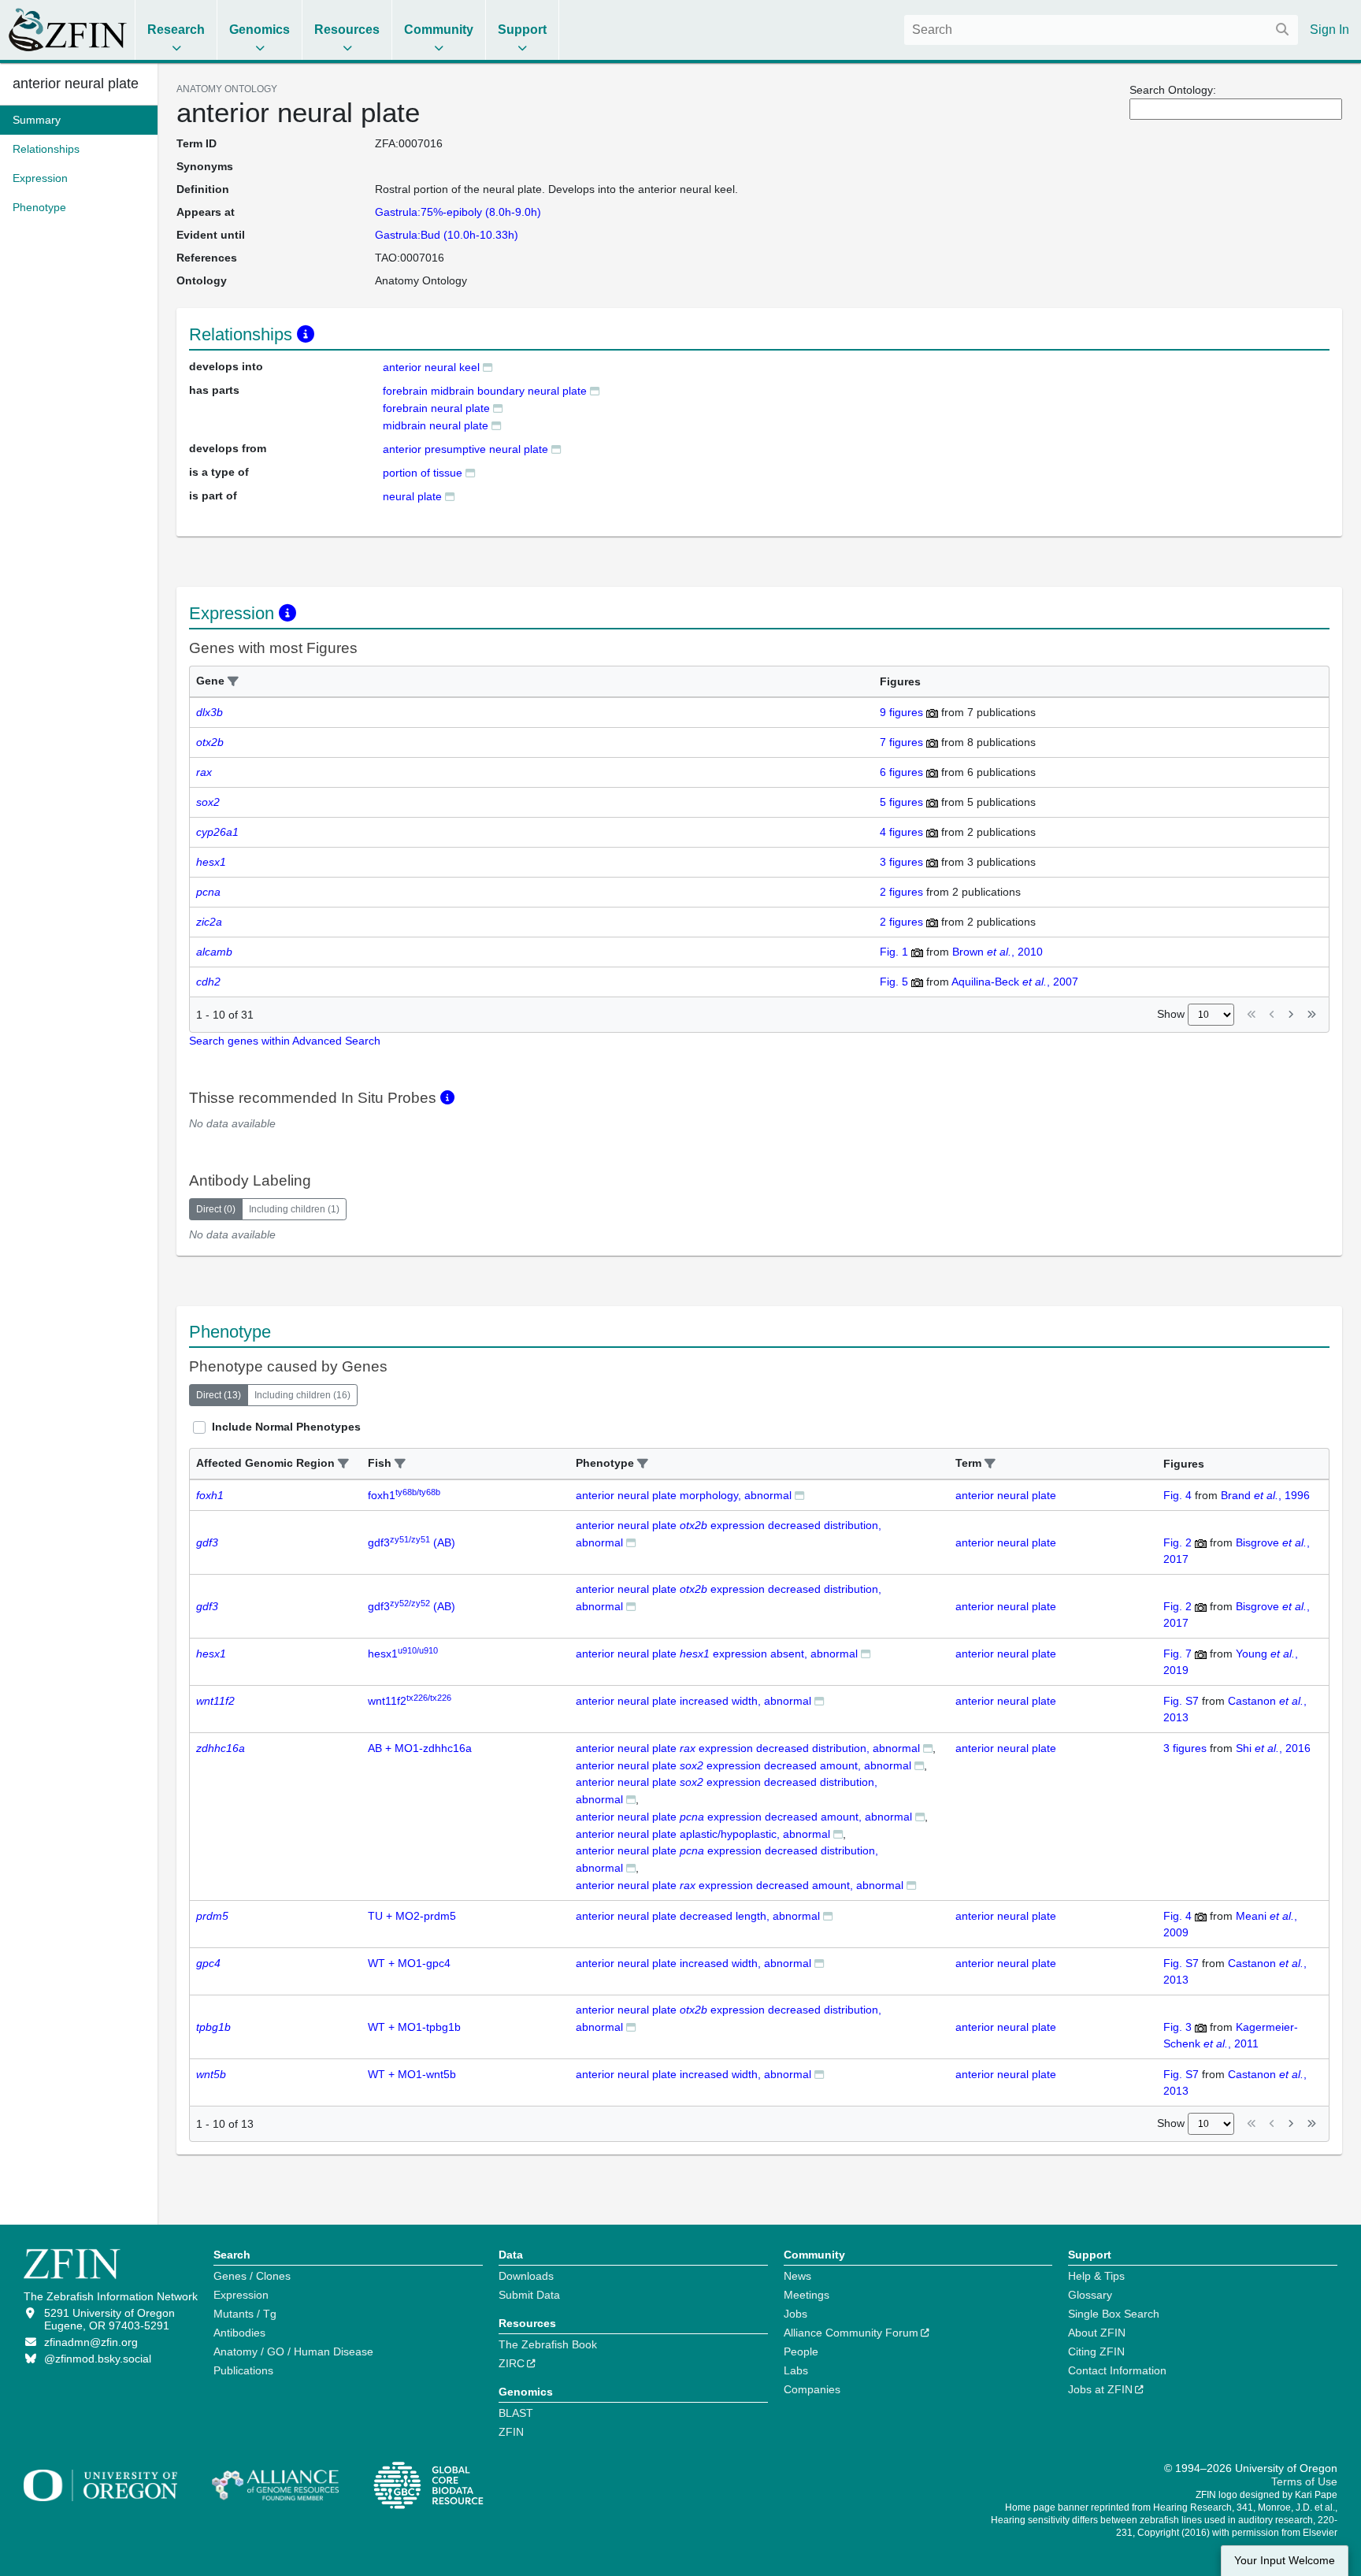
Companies (812, 2389)
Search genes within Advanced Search (285, 1041)
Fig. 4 (1177, 1495)
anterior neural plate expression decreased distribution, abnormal (748, 1748)
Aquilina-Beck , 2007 (1015, 982)
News (797, 2276)
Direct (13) (219, 1395)
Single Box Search (1114, 2314)
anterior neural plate (76, 84)
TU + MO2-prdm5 (412, 1916)
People (801, 2351)
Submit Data (529, 2295)
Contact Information (1117, 2370)
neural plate (412, 496)
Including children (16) (302, 1395)
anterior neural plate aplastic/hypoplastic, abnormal (703, 1834)
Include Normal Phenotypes (286, 1427)
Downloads (526, 2276)
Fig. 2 (1177, 1542)
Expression (241, 2295)
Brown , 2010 (998, 952)
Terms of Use (1304, 2481)
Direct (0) (216, 1209)
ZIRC (512, 2363)
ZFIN (511, 2432)
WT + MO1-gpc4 (409, 1963)
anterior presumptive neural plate (465, 449)
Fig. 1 (894, 952)
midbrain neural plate (436, 425)
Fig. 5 (894, 982)
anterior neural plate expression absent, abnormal (717, 1654)
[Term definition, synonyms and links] (488, 367)
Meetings (807, 2295)
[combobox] (1101, 30)
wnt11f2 (410, 1701)
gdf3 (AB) (412, 1542)
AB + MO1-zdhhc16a (420, 1748)
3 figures (901, 862)
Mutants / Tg (245, 2314)
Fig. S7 (1181, 1701)
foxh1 (404, 1495)
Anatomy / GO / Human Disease (293, 2351)
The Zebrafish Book (548, 2344)
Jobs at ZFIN (1100, 2389)
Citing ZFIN (1096, 2351)
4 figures (901, 832)
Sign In (1329, 30)
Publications (243, 2370)
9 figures (901, 712)
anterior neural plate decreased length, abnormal (698, 1916)
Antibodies (239, 2333)
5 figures (901, 802)
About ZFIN (1097, 2333)
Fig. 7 (1177, 1654)
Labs (796, 2370)
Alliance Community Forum (851, 2333)
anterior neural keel (431, 367)
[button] (233, 682)
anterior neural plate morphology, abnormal (684, 1495)
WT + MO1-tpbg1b (414, 2027)
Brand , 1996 (1265, 1495)
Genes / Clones (252, 2276)
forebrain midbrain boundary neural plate (485, 391)
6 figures (901, 772)
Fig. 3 (1177, 2027)
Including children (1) (294, 1209)
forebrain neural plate (436, 408)
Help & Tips (1096, 2276)
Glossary (1090, 2295)
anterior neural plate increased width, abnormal (693, 1701)
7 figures (901, 742)
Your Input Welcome (1285, 2561)
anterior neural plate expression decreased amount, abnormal (744, 1765)
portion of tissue (423, 473)
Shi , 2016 (1273, 1748)
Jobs (795, 2314)
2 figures (901, 892)
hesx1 (403, 1654)
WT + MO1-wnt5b (412, 2074)
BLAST (516, 2413)
